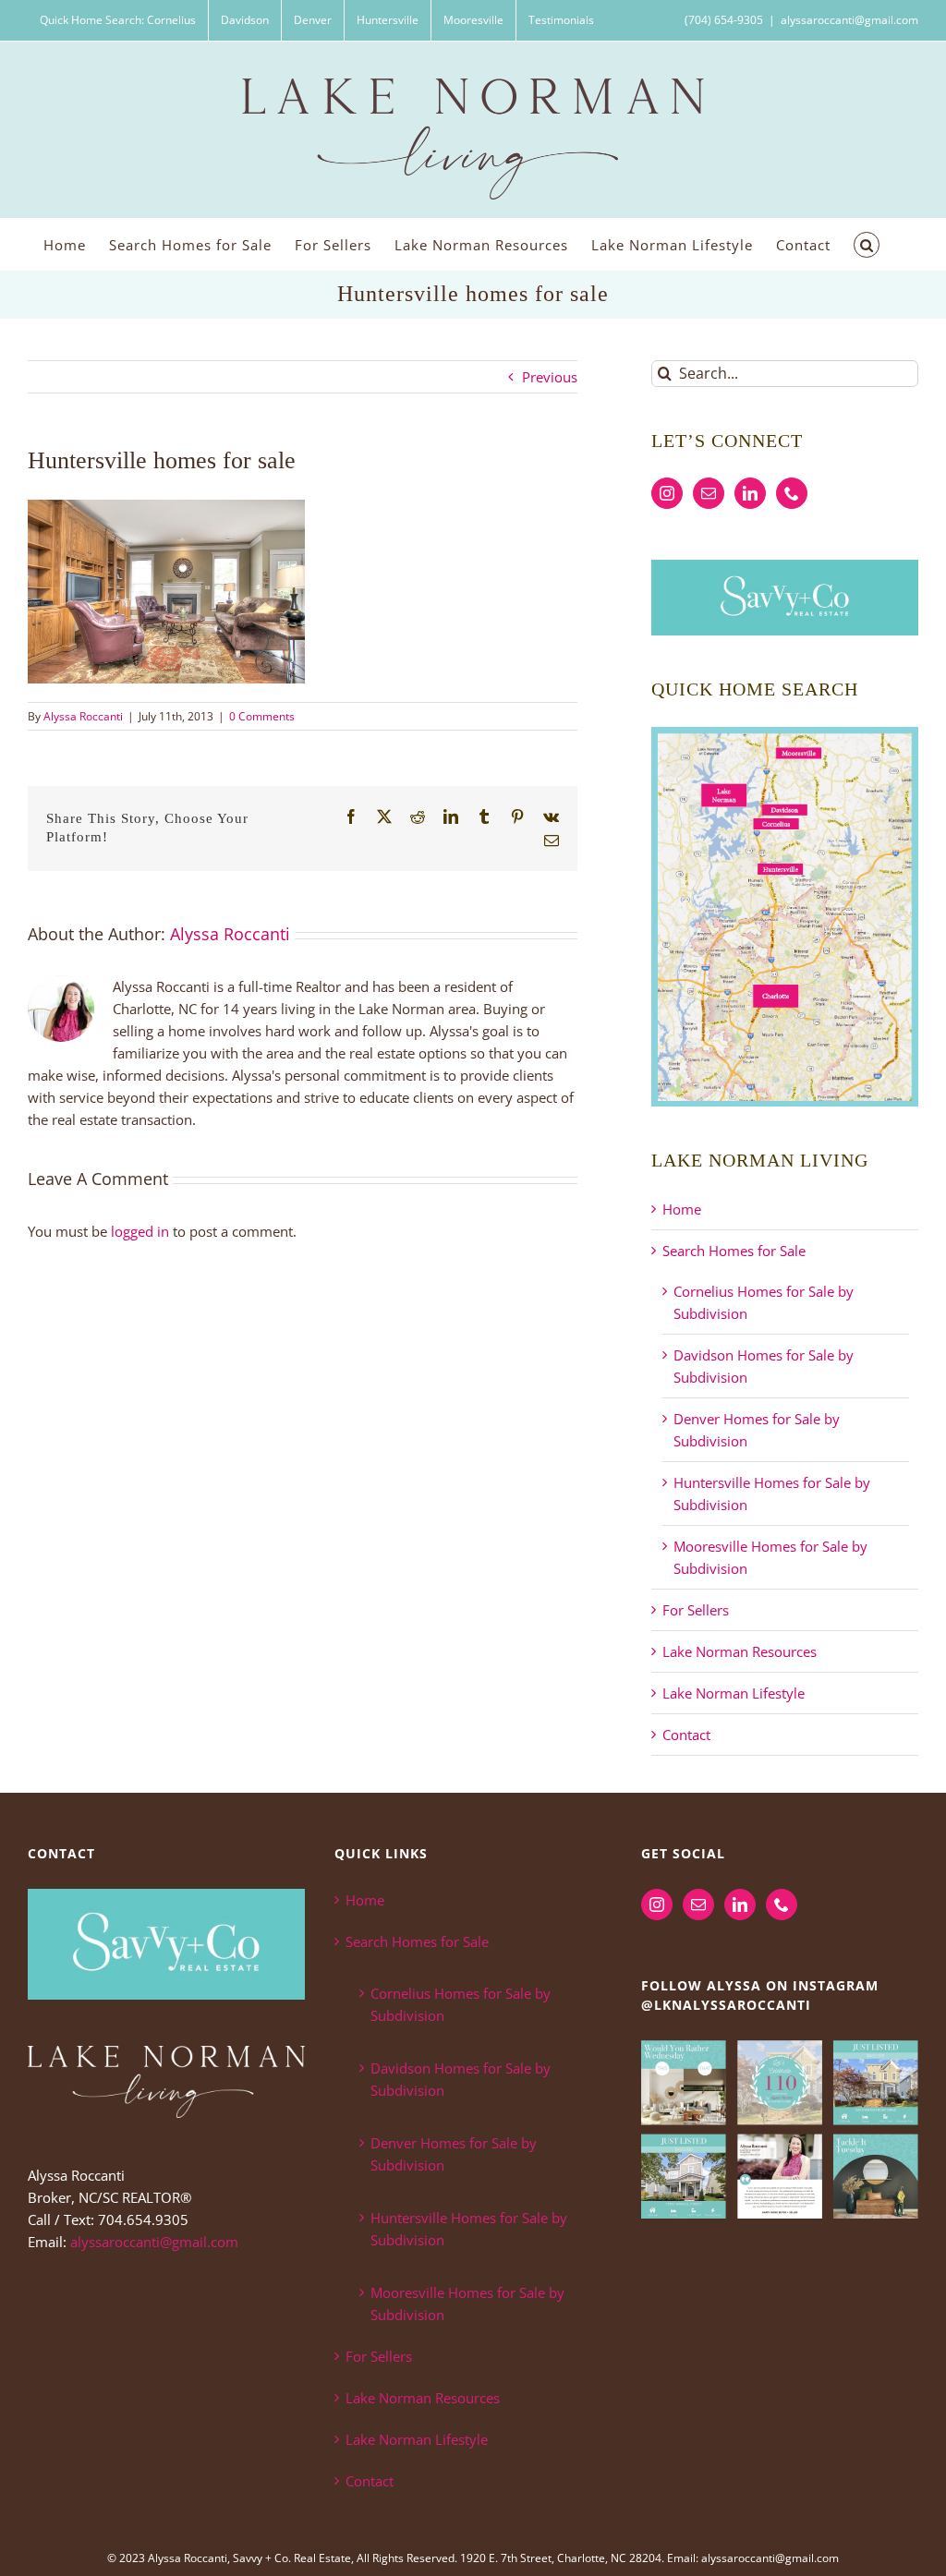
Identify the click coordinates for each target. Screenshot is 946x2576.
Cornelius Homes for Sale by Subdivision (461, 2004)
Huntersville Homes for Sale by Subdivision (469, 2229)
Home (682, 1209)
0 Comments (262, 716)
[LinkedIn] (750, 493)
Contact (686, 1735)
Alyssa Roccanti (83, 716)
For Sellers (696, 1610)
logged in (140, 1231)
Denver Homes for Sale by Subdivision (454, 2154)
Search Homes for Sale (734, 1251)
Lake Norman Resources (740, 1651)
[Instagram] (667, 493)
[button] (867, 244)
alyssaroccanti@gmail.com (849, 20)
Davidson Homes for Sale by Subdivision (461, 2079)
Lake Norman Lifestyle (734, 1693)
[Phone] (792, 493)
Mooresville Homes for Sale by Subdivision (467, 2304)
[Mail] (709, 493)
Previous (550, 377)
